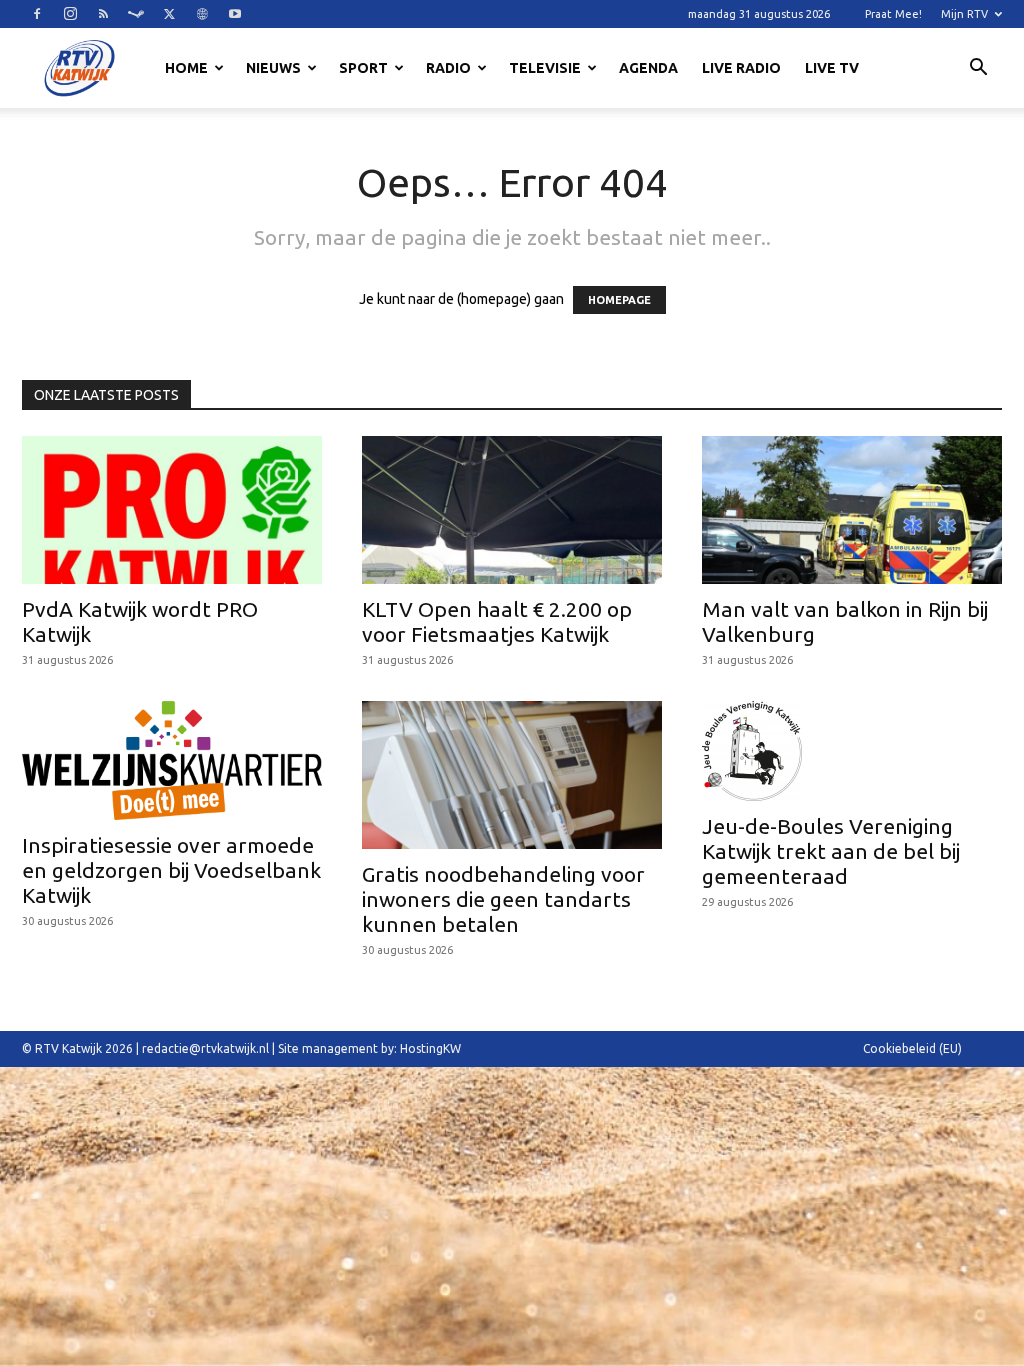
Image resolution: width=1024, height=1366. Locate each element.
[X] (169, 14)
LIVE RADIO (741, 68)
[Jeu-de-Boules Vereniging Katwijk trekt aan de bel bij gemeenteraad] (852, 751)
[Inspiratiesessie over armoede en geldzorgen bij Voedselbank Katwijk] (172, 760)
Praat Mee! (893, 14)
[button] (978, 70)
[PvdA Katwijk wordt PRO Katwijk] (172, 510)
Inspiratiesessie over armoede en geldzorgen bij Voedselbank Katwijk (171, 870)
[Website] (202, 14)
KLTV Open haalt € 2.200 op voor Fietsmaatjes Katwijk (497, 621)
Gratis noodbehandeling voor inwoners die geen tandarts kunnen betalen (503, 899)
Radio (448, 68)
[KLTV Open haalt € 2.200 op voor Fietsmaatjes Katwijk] (512, 510)
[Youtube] (235, 14)
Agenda (648, 68)
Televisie (545, 68)
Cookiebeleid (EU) (912, 1048)
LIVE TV (832, 68)
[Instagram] (70, 14)
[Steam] (136, 14)
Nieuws (273, 68)
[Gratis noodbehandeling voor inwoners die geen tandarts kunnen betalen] (512, 775)
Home (186, 68)
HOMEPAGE (619, 300)
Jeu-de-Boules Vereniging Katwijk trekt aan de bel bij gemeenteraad (831, 851)
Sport (363, 68)
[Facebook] (37, 14)
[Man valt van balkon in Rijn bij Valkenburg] (852, 510)
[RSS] (103, 14)
